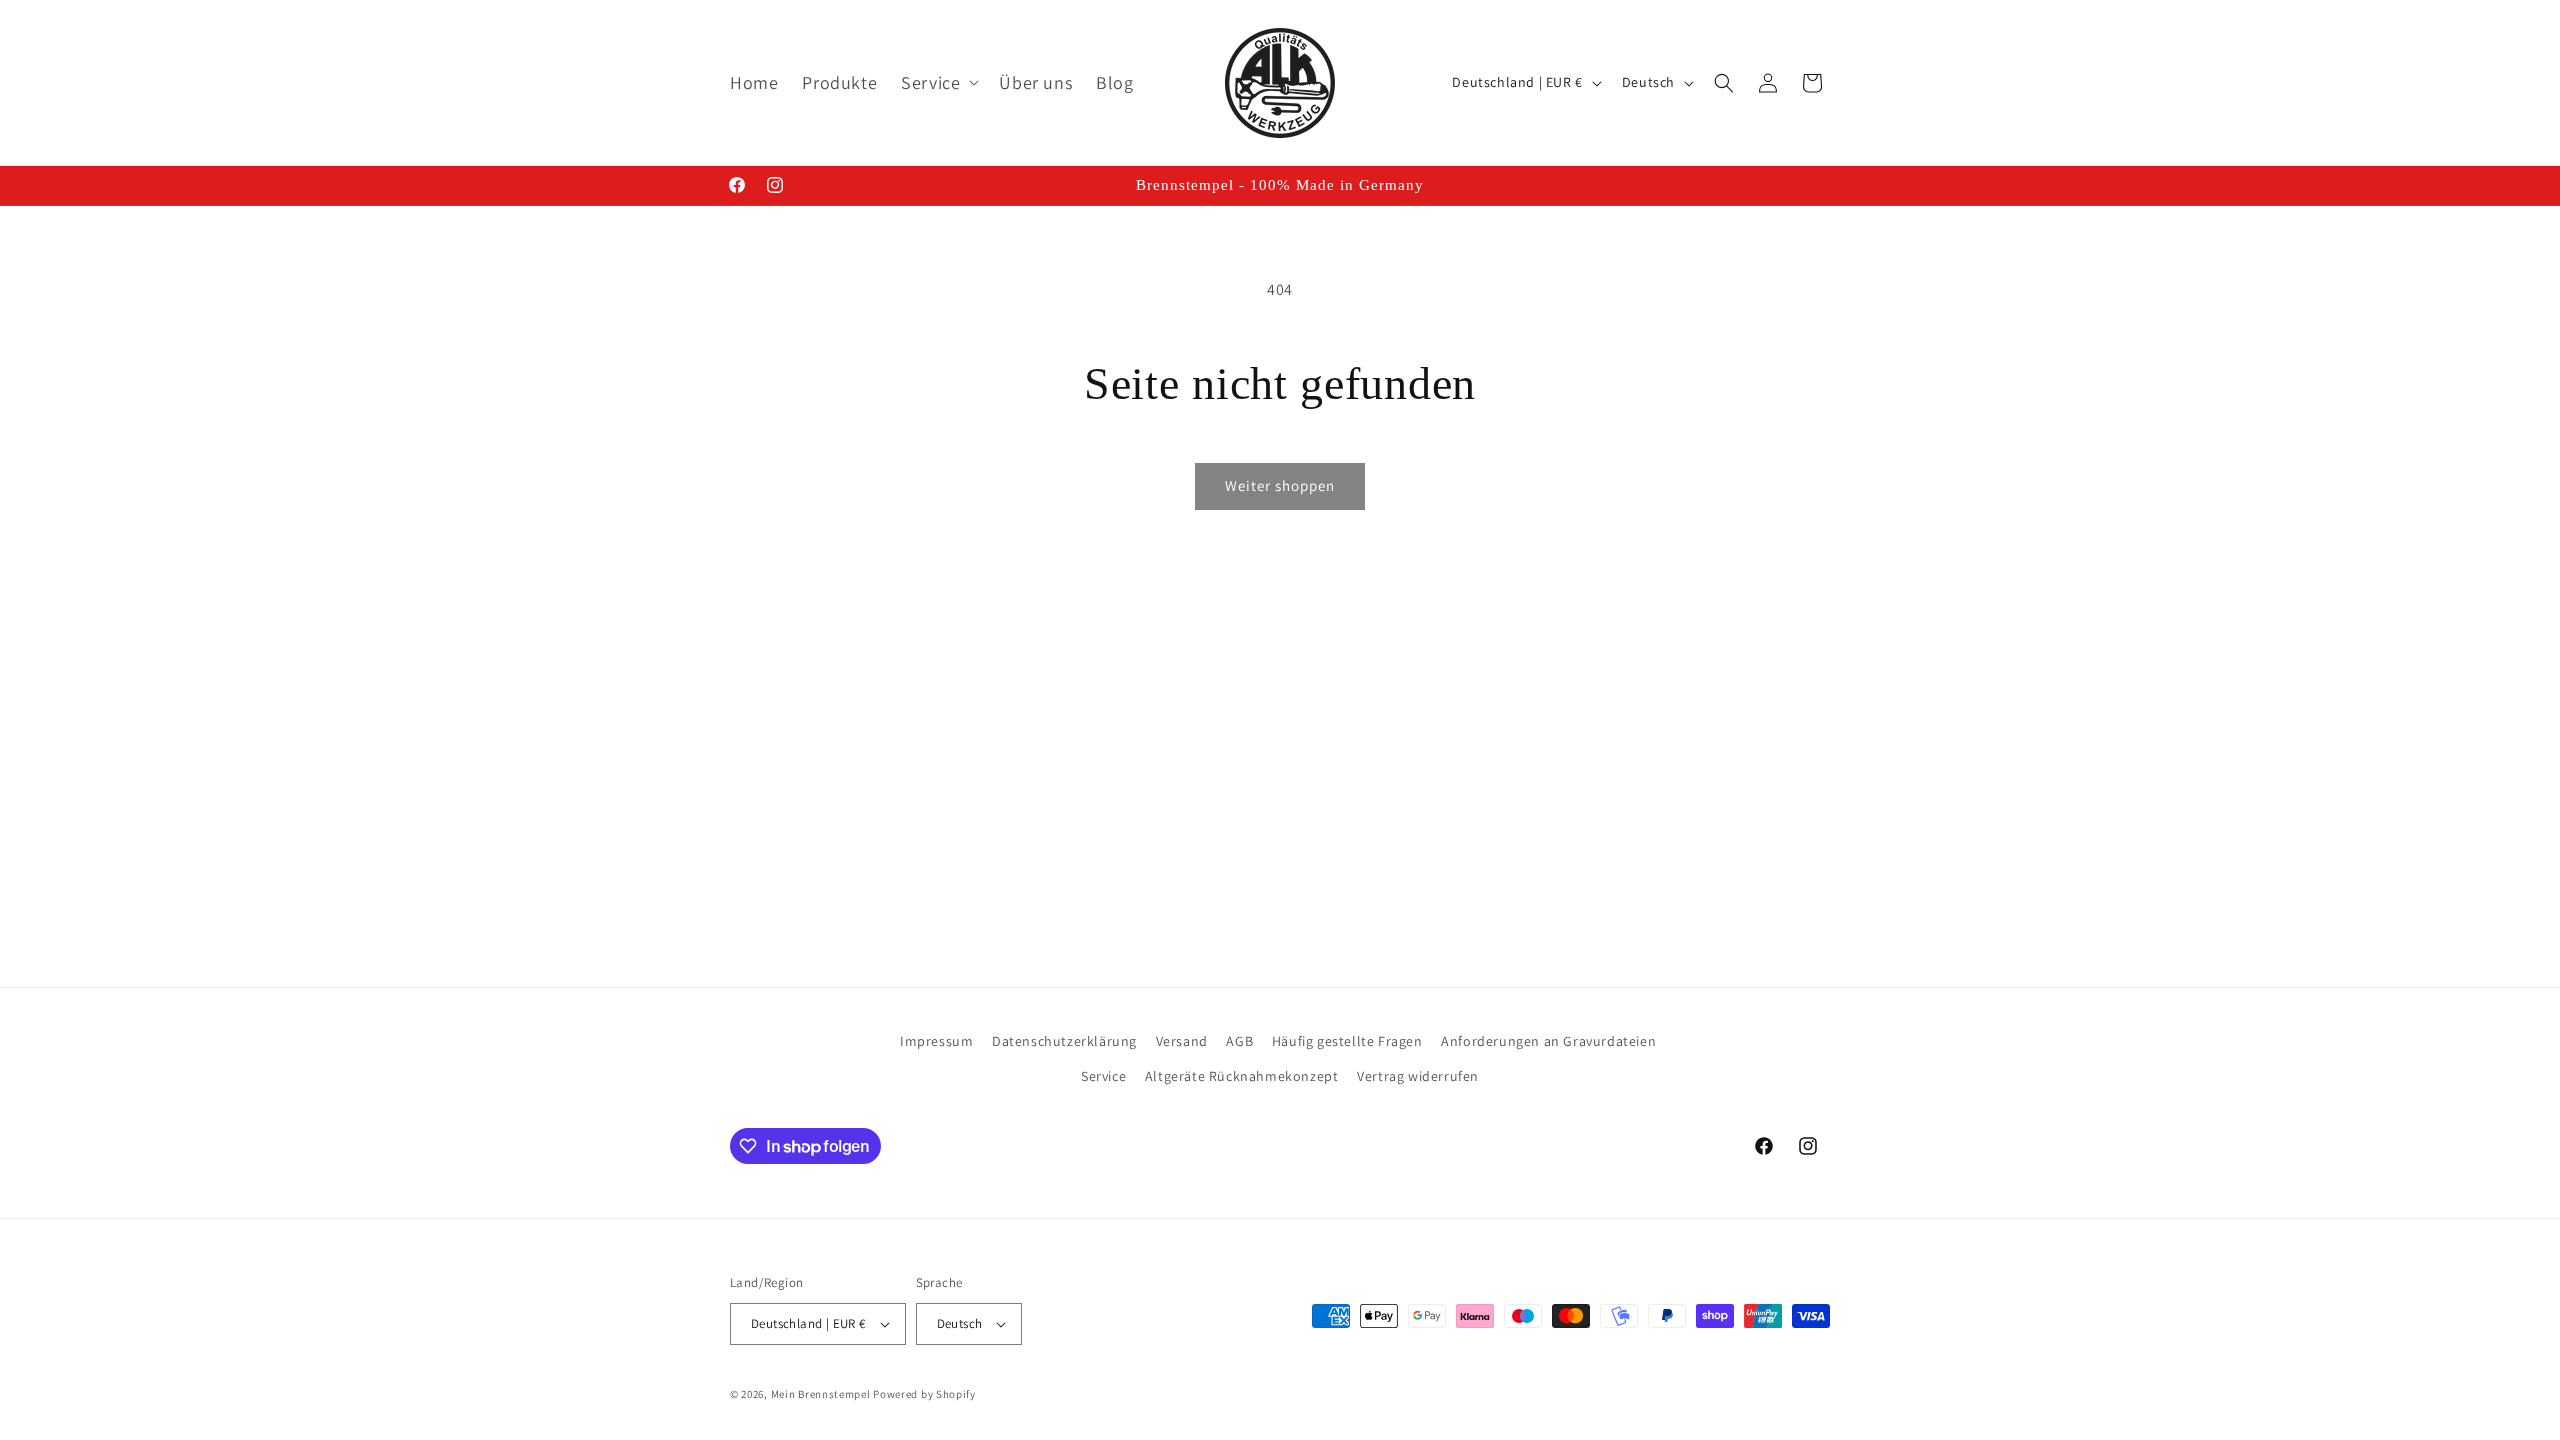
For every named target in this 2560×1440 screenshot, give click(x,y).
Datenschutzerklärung (1064, 1041)
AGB (1239, 1041)
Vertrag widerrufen (1418, 1076)
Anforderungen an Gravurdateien (1548, 1041)
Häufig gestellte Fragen (1347, 1041)
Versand (1182, 1041)
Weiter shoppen (1280, 485)
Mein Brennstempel (822, 1394)
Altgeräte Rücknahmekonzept (1242, 1076)
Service (1103, 1076)
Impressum (936, 1041)
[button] (938, 82)
